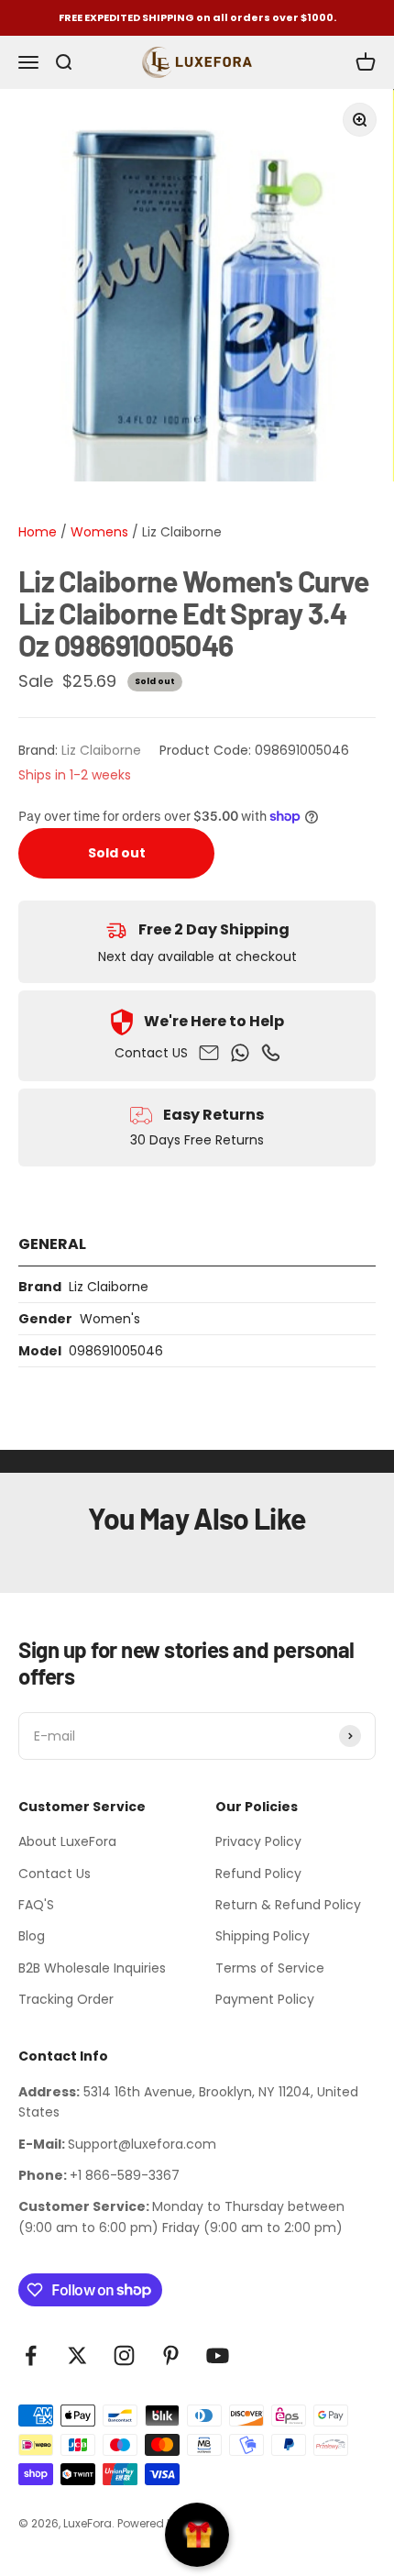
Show (197, 2535)
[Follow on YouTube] (218, 2355)
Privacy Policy (258, 1841)
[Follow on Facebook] (31, 2355)
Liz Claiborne (182, 532)
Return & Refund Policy (288, 1905)
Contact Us (55, 1874)
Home (38, 532)
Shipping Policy (263, 1936)
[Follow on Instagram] (124, 2355)
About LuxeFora (67, 1841)
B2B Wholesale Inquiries (92, 1968)
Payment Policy (265, 1999)
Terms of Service (270, 1968)
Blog (32, 1936)
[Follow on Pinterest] (171, 2355)
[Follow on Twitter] (77, 2355)
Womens (98, 532)
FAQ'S (36, 1905)
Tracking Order (66, 1999)
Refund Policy (258, 1874)
